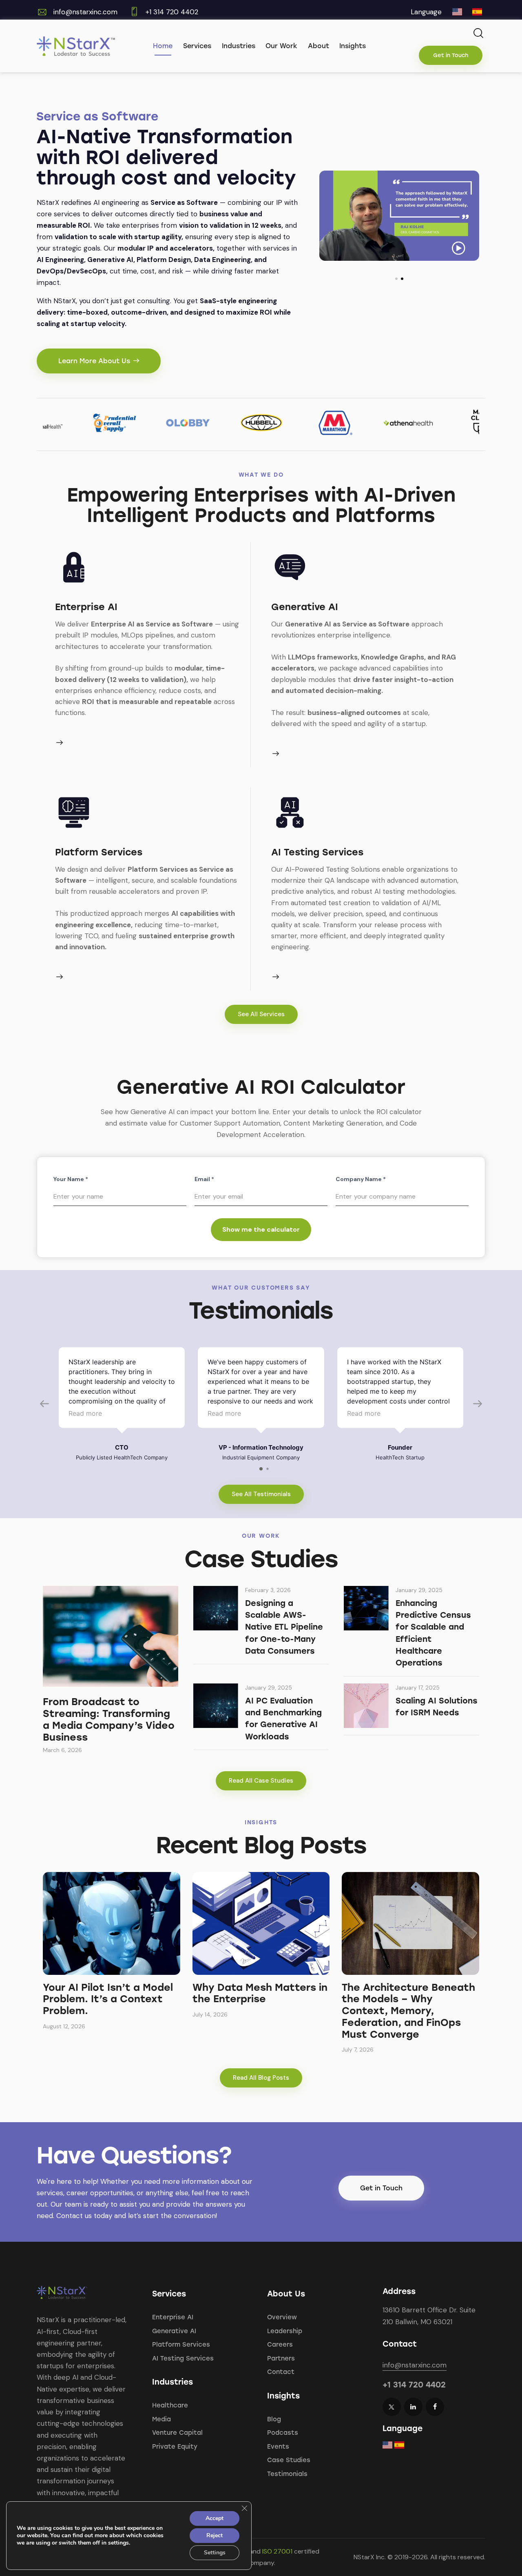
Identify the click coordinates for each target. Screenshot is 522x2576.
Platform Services (99, 852)
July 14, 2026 (210, 2014)
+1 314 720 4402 (414, 2385)
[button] (396, 279)
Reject (215, 2535)
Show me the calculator (261, 1229)
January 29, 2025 (419, 1590)
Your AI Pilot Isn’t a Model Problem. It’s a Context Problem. (108, 1999)
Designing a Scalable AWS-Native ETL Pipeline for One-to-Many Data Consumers (284, 1627)
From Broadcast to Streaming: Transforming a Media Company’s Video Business (109, 1719)
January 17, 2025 (418, 1688)
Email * (204, 1179)
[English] (457, 14)
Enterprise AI (86, 607)
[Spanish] (477, 14)
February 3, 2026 (268, 1590)
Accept (215, 2518)
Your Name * (71, 1179)
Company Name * (361, 1179)
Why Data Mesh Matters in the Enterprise (260, 1993)
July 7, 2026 (358, 2050)
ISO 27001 (277, 2551)
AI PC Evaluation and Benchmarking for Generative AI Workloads (283, 1719)
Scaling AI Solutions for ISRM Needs (437, 1707)
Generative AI (305, 607)
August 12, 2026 (64, 2026)
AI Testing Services (317, 852)
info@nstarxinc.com (85, 12)
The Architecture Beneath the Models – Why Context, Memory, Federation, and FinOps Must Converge (408, 2011)
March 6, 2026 (62, 1750)
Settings (215, 2553)
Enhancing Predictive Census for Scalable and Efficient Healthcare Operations (433, 1633)
